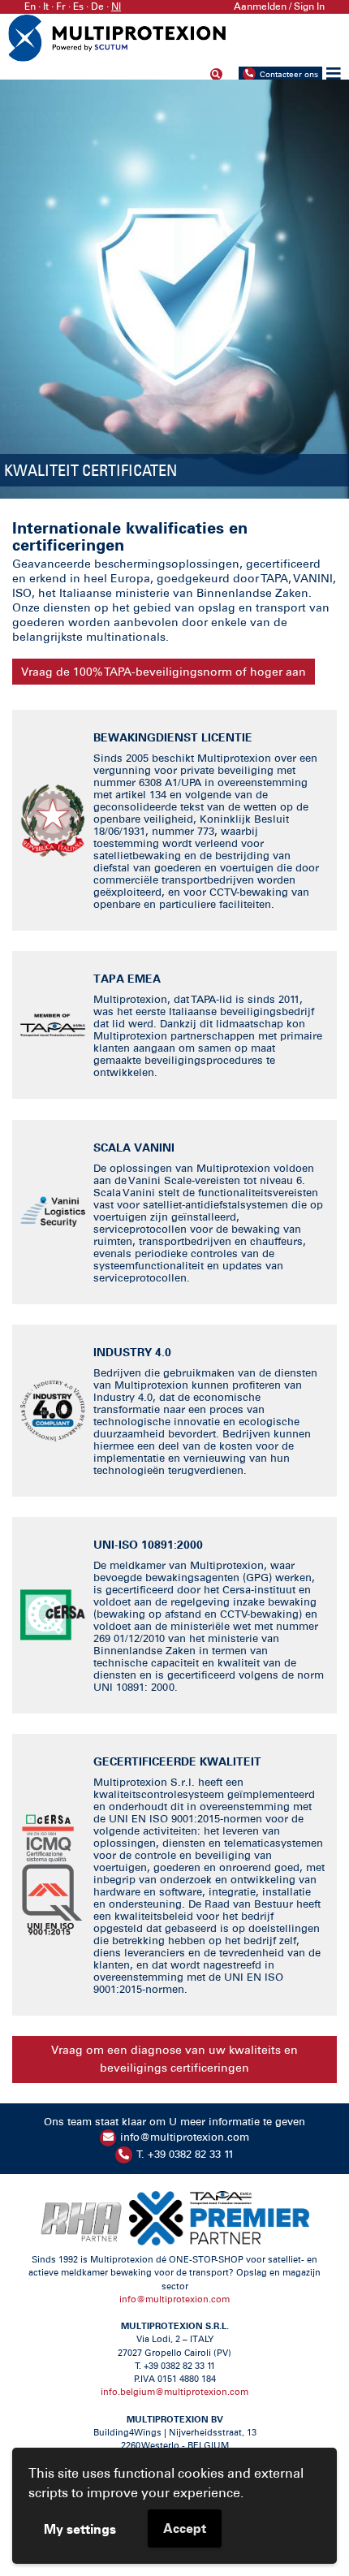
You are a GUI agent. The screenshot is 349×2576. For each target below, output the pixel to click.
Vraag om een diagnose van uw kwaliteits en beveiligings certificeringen (174, 2059)
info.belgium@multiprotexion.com (174, 2392)
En (30, 6)
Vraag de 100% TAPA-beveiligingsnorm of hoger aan (164, 672)
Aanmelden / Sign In (279, 6)
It (46, 6)
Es (78, 6)
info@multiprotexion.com (185, 2137)
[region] (174, 289)
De (97, 6)
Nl (116, 6)
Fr (61, 6)
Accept (185, 2528)
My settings (80, 2529)
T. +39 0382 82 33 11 (185, 2154)
